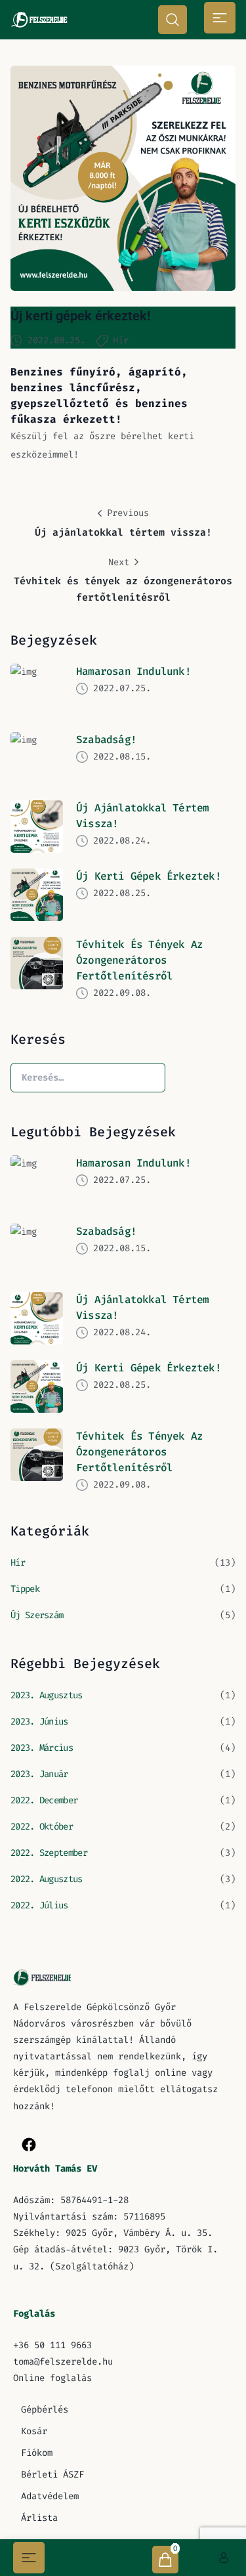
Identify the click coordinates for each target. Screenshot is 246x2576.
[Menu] (220, 18)
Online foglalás (52, 2378)
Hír (121, 340)
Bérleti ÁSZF (52, 2475)
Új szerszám (37, 1615)
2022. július (39, 1905)
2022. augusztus (47, 1879)
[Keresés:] (88, 1077)
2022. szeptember (49, 1853)
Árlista (39, 2518)
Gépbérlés (45, 2410)
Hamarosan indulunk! (133, 671)
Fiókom (37, 2453)
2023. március (42, 1748)
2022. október (42, 1827)
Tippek (25, 1589)
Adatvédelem (50, 2496)
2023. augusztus (47, 1695)
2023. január (39, 1774)
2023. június (39, 1722)
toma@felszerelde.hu (63, 2362)
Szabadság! (106, 740)
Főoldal (98, 2557)
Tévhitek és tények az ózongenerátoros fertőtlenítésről (139, 960)
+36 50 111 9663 (52, 2345)
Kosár (34, 2431)
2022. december (44, 1800)
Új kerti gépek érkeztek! (80, 316)
